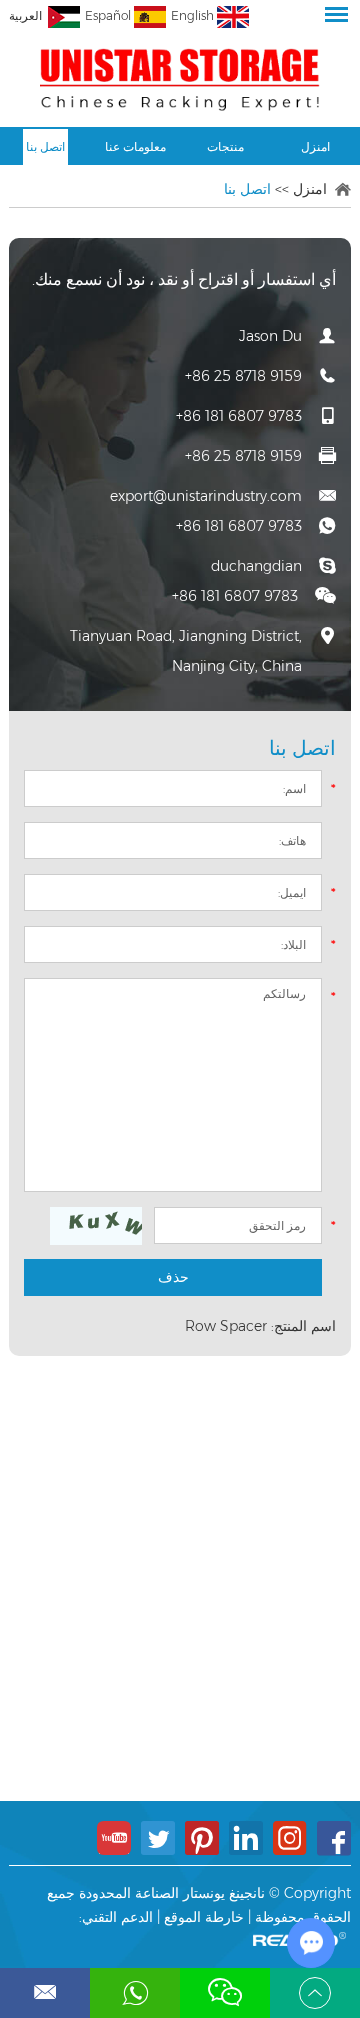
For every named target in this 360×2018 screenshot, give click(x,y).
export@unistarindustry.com (206, 496)
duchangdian (256, 566)
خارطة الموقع (204, 1917)
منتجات (225, 146)
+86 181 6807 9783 (239, 526)
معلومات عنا (135, 146)
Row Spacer (226, 1326)
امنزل (315, 146)
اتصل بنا (45, 146)
